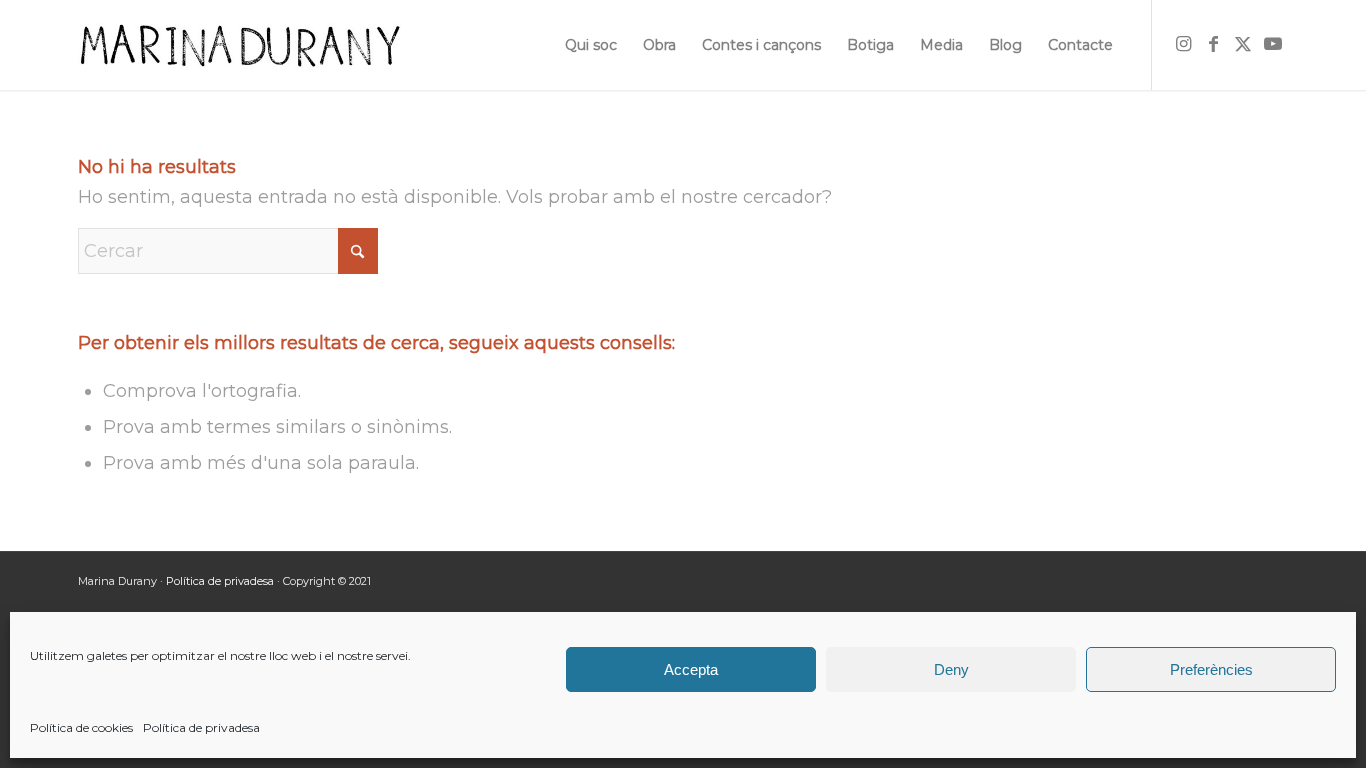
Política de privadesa (201, 727)
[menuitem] (591, 45)
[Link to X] (1243, 44)
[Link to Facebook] (1213, 44)
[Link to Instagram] (1183, 44)
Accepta (691, 669)
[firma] (239, 45)
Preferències (1211, 669)
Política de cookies (81, 727)
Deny (951, 669)
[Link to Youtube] (1273, 44)
